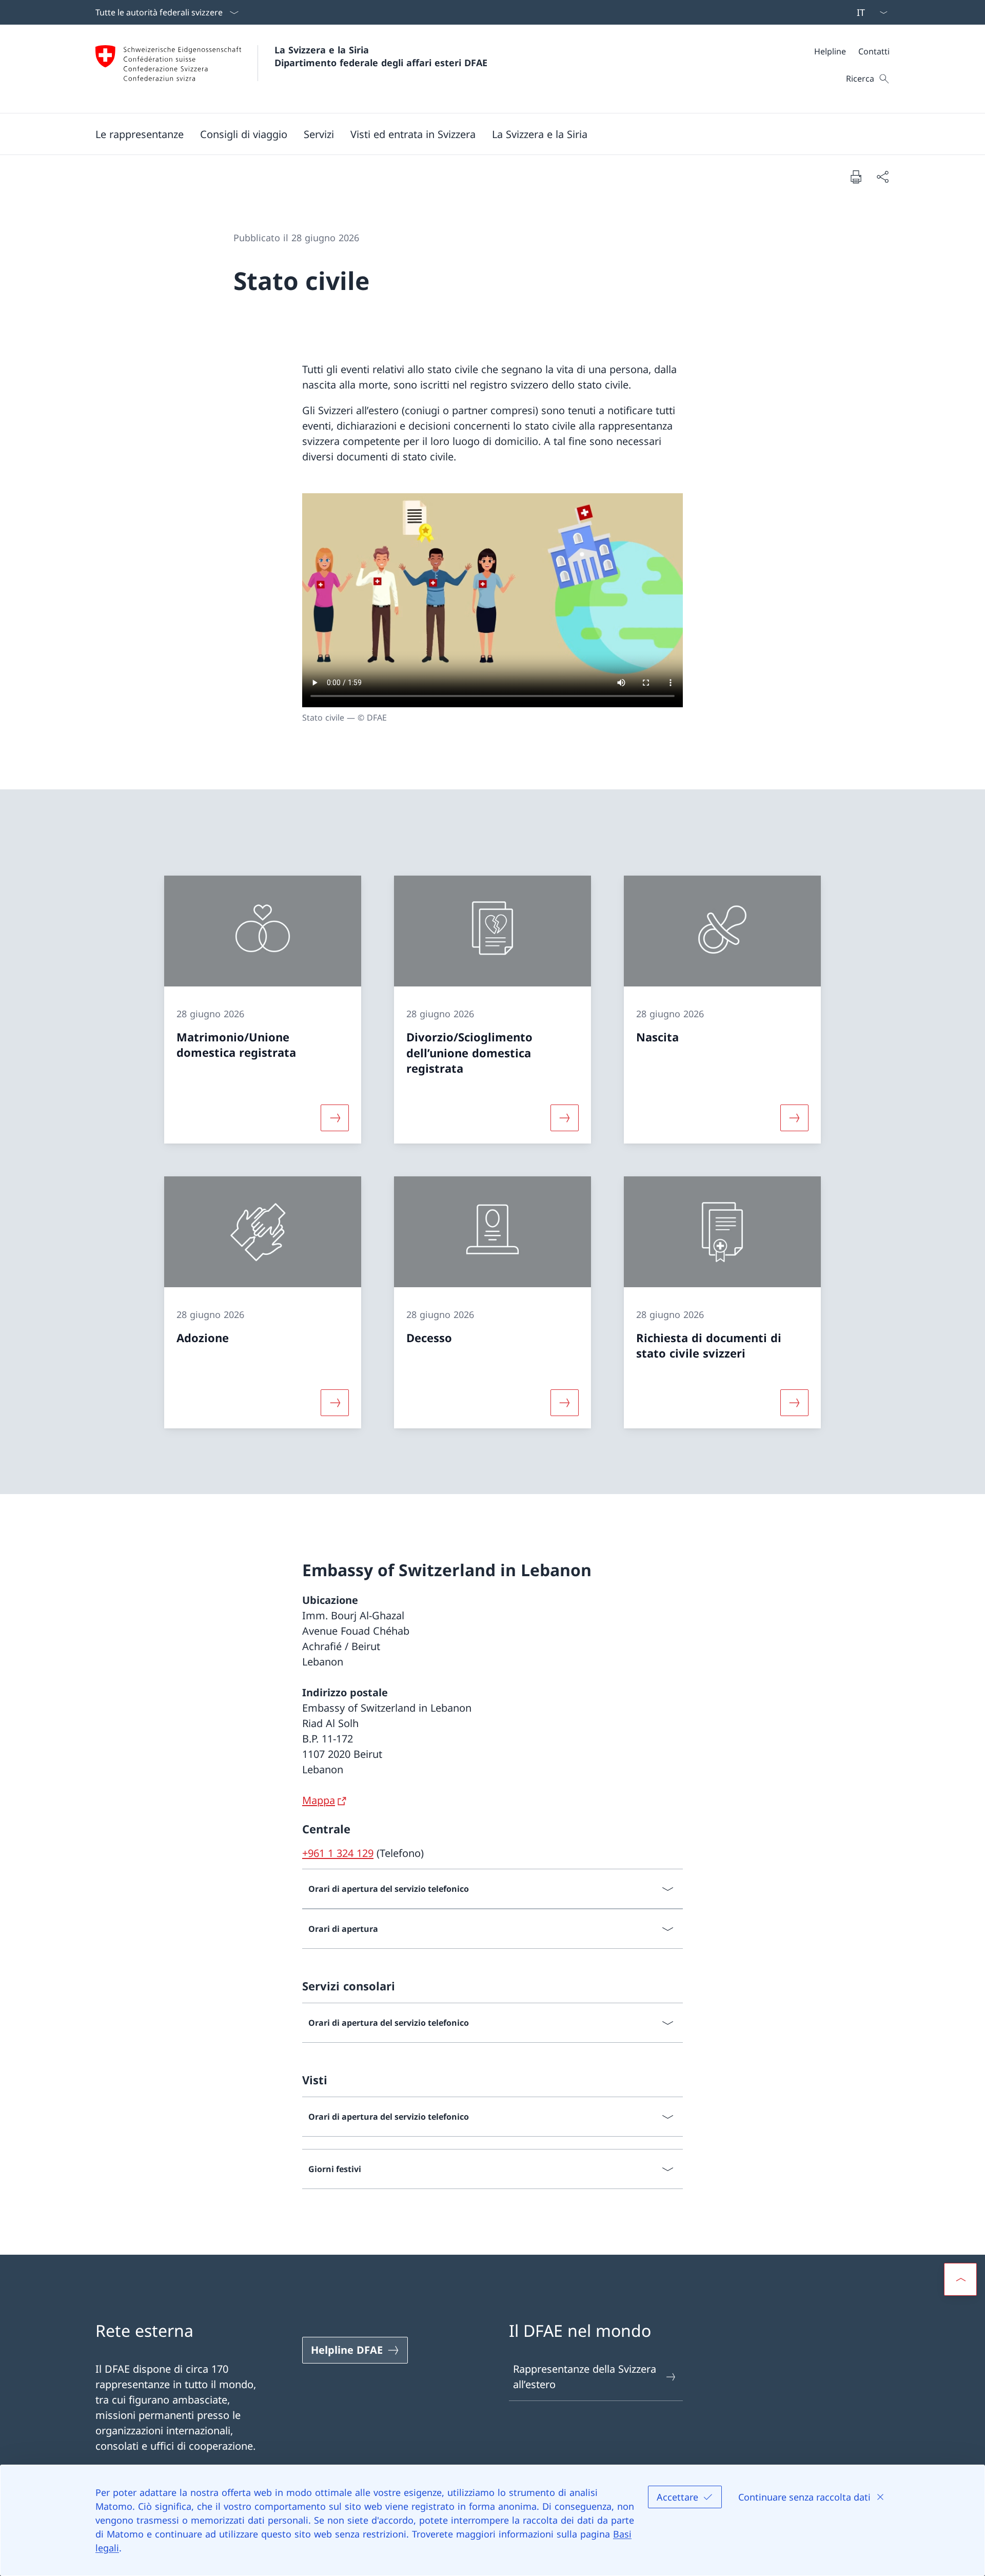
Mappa (319, 1800)
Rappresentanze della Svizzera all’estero (585, 2377)
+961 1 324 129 (338, 1853)
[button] (244, 134)
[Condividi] (882, 177)
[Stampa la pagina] (856, 177)
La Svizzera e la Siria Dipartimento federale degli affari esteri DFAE (381, 56)
